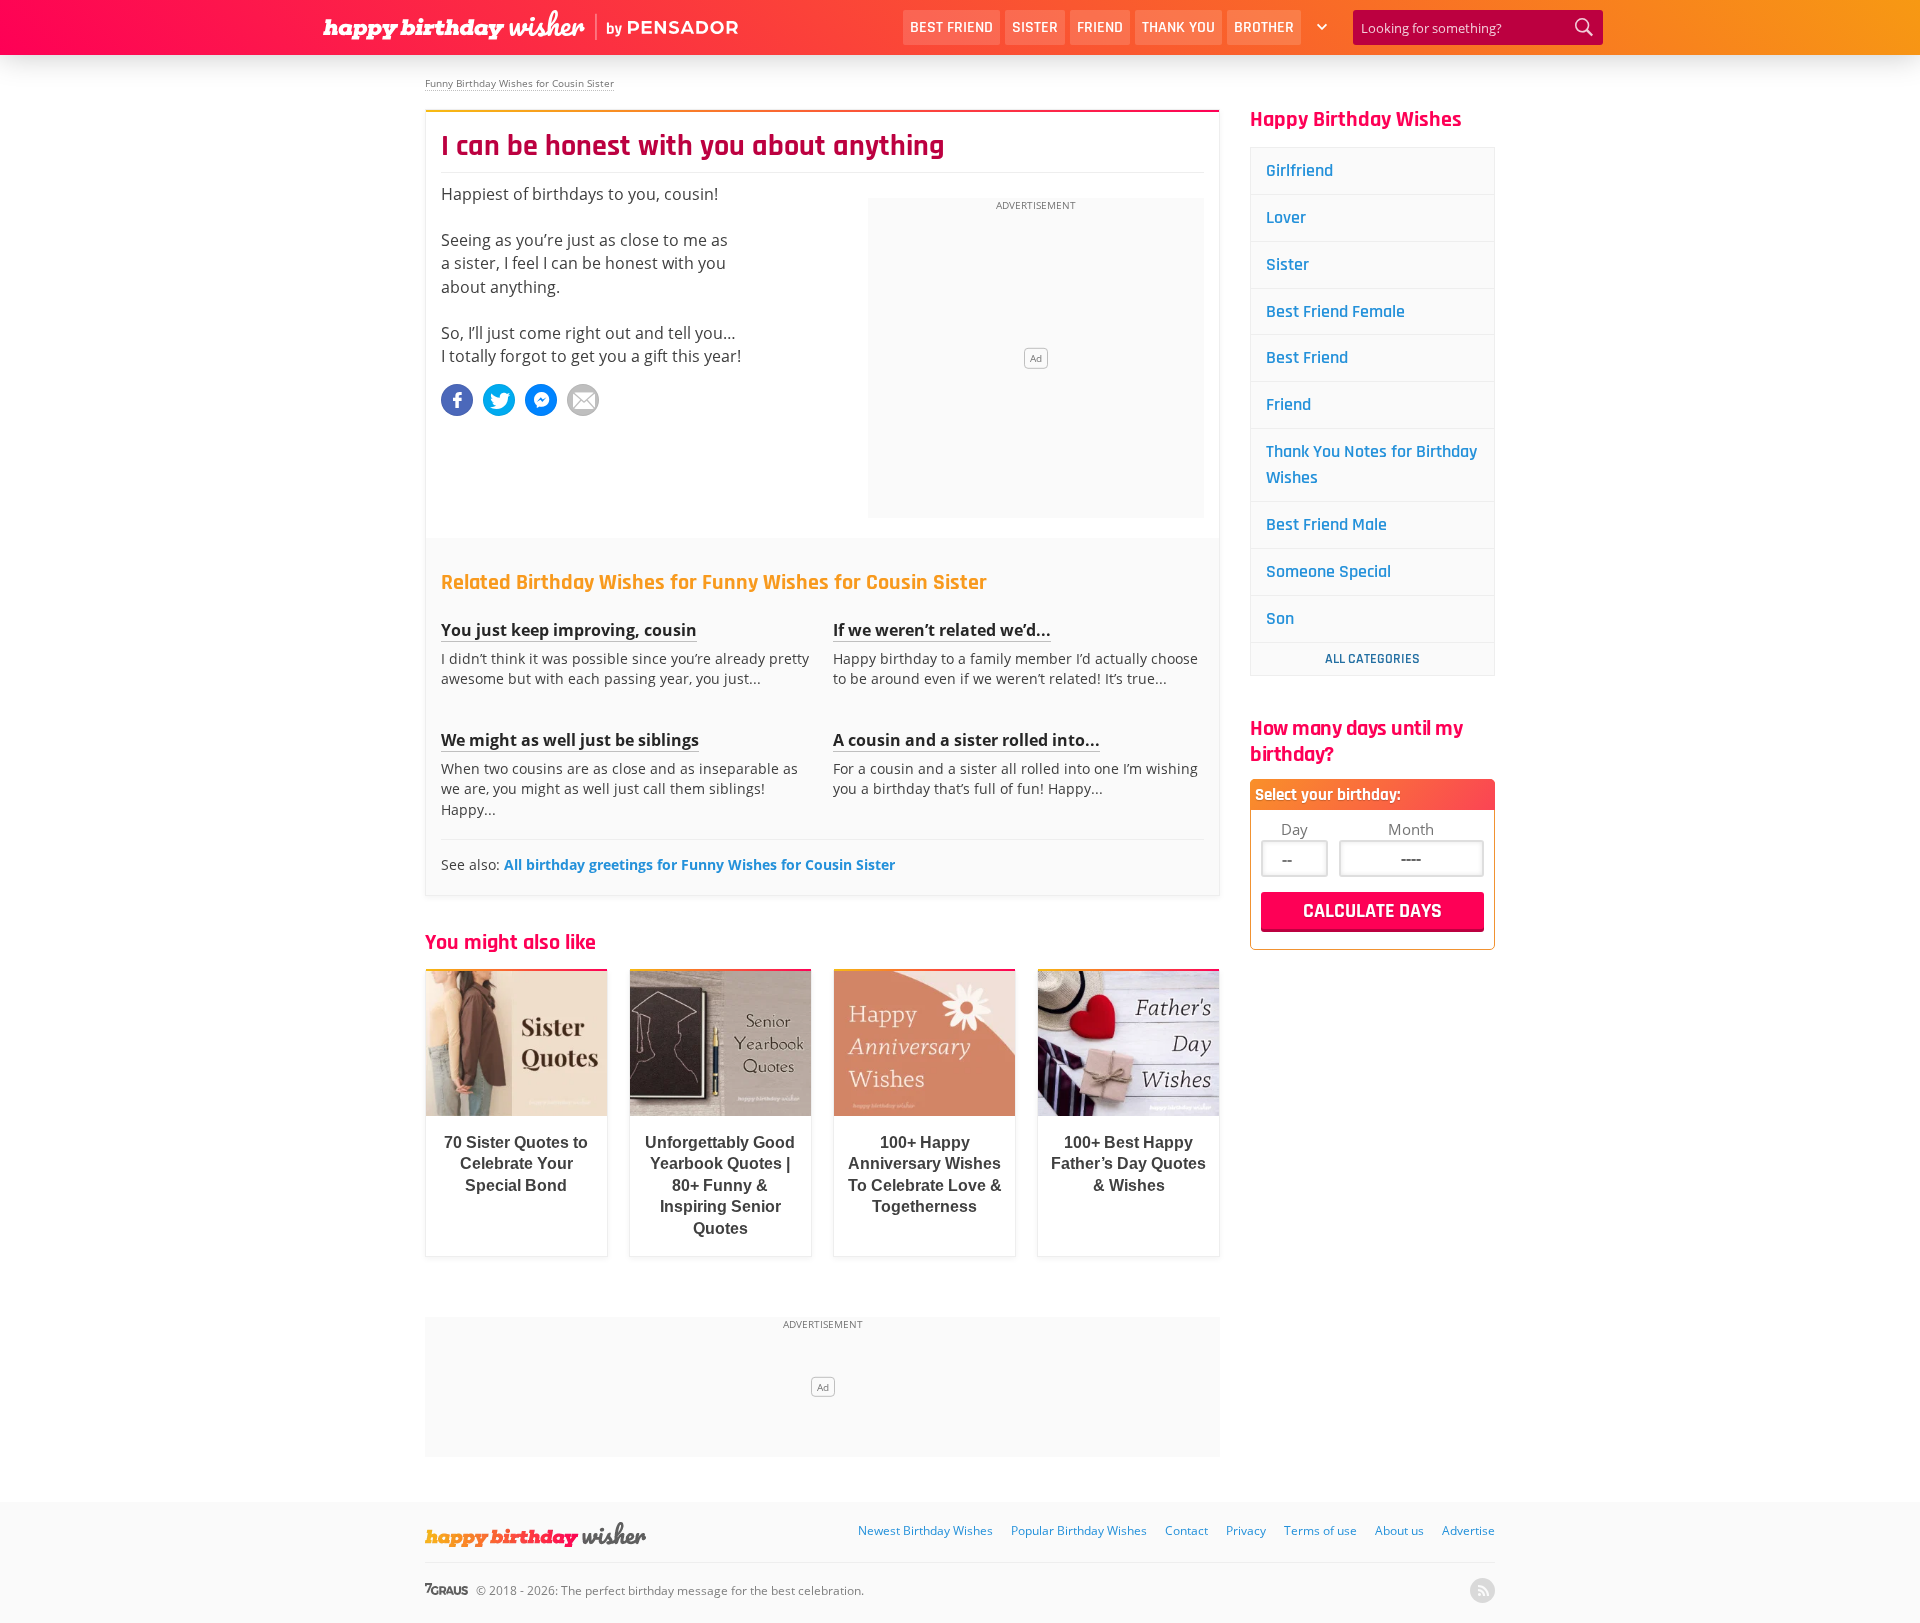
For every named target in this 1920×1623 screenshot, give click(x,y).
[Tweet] (499, 400)
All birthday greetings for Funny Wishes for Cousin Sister (699, 864)
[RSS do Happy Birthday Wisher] (1482, 1590)
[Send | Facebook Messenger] (541, 400)
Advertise (1468, 1530)
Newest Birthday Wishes (925, 1530)
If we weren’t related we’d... (942, 630)
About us (1399, 1530)
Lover (1286, 217)
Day (1294, 829)
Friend (1100, 27)
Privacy (1246, 1530)
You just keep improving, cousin (569, 630)
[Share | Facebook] (457, 400)
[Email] (583, 400)
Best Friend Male (1326, 524)
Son (1280, 618)
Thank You (1178, 27)
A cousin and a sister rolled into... (966, 740)
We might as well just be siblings (570, 740)
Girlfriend (1299, 170)
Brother (1264, 27)
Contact (1186, 1530)
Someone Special (1328, 571)
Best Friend (951, 27)
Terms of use (1320, 1530)
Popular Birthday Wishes (1079, 1530)
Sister (1035, 27)
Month (1411, 829)
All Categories (1372, 659)
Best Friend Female (1335, 311)
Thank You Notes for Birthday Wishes (1371, 464)
